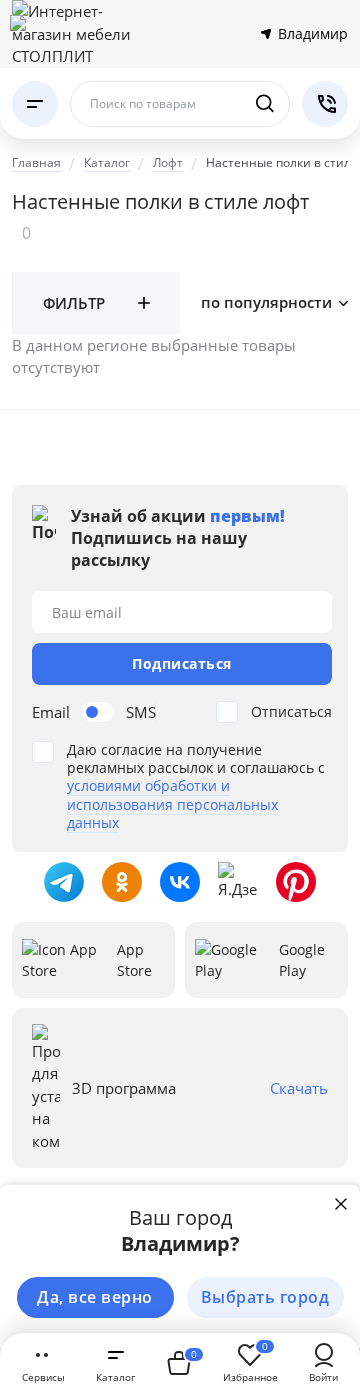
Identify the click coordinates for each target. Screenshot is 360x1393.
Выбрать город (265, 1297)
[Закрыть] (341, 1204)
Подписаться (182, 663)
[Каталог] (35, 104)
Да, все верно (95, 1297)
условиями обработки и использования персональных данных (172, 803)
